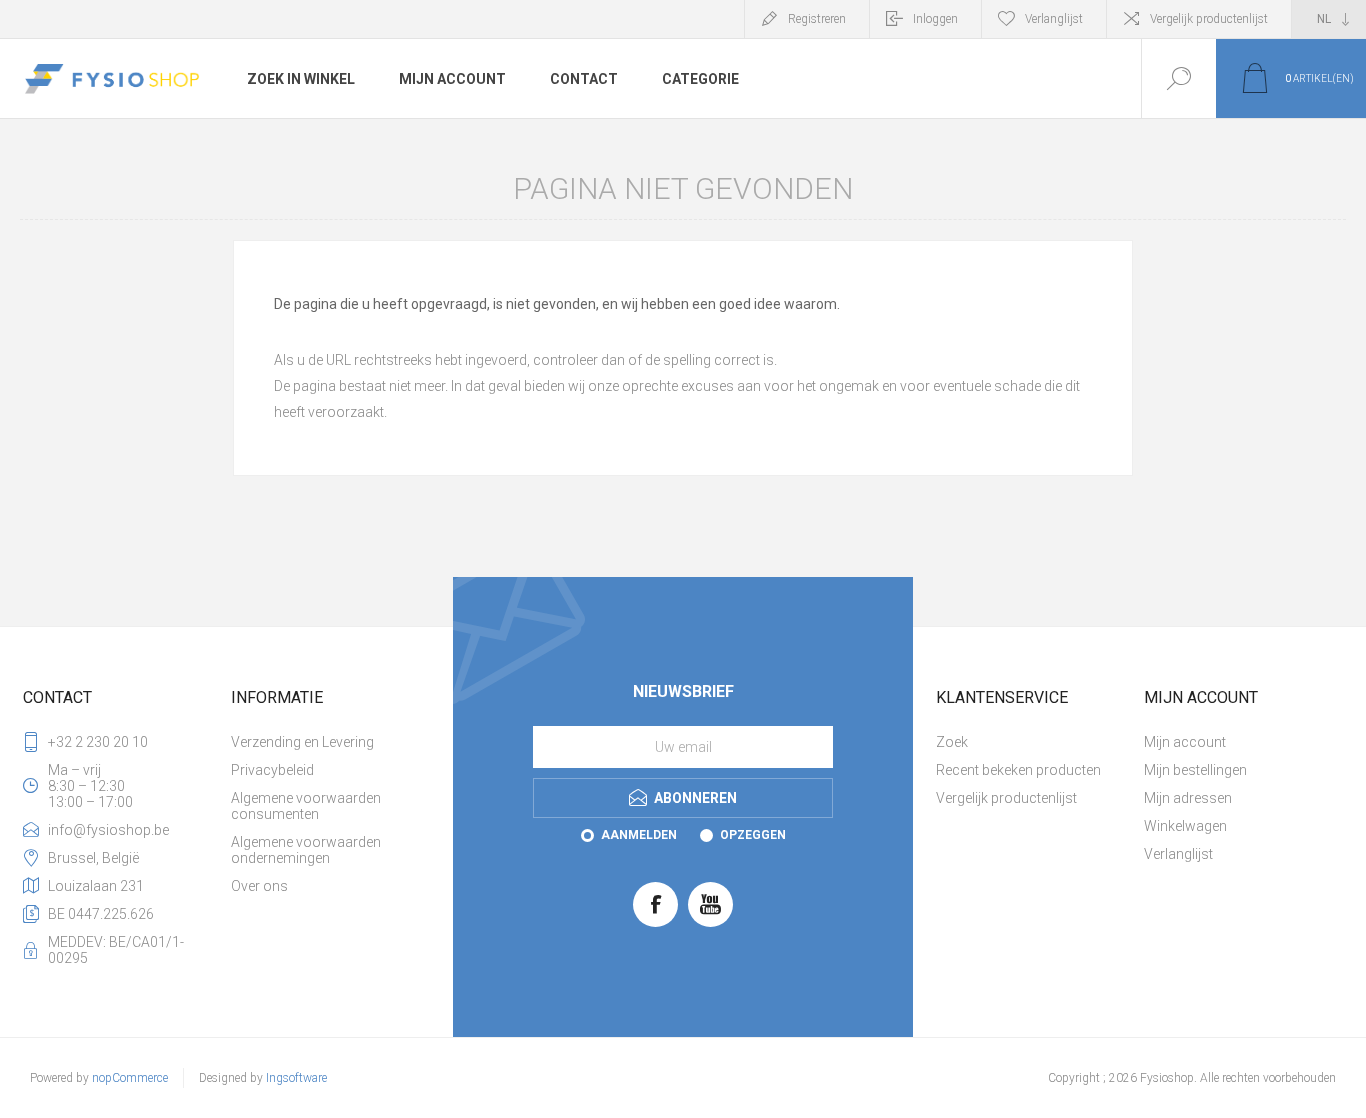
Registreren (817, 19)
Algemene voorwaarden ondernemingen (306, 850)
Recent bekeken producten (1018, 770)
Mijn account (1185, 742)
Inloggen (935, 19)
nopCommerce (130, 1078)
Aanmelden (639, 835)
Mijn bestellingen (1195, 770)
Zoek (952, 742)
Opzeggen (753, 835)
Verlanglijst (1178, 854)
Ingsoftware (296, 1078)
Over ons (259, 886)
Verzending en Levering (302, 742)
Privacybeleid (272, 770)
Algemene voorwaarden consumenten (306, 806)
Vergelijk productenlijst (1209, 19)
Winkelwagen (1185, 826)
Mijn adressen (1188, 798)
